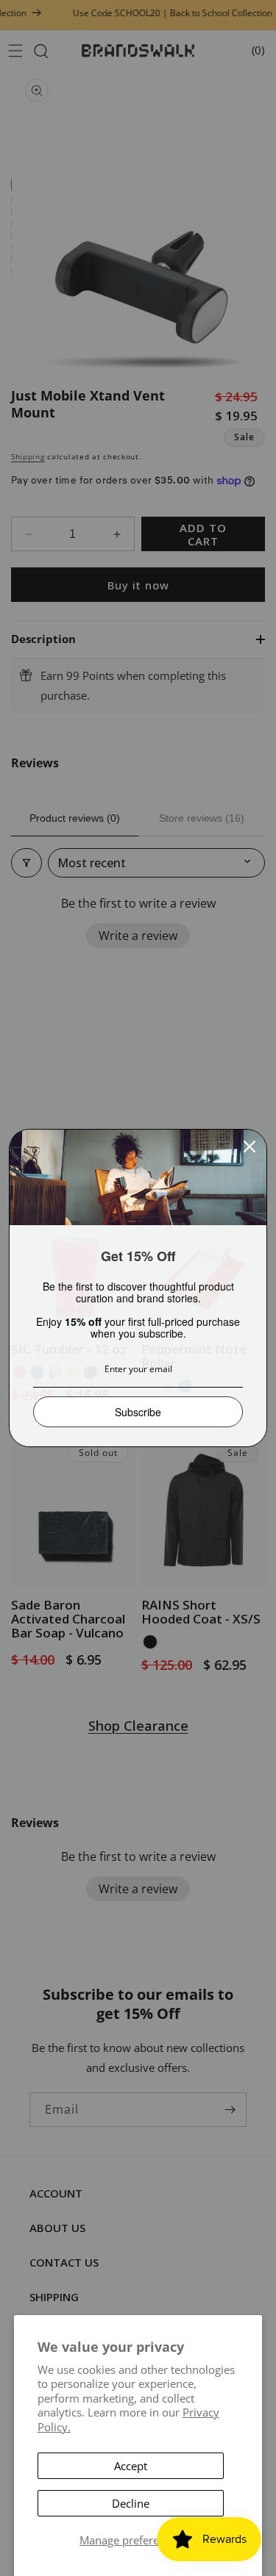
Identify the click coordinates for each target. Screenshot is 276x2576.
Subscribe (138, 1412)
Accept (131, 2466)
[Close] (250, 1147)
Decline (131, 2503)
